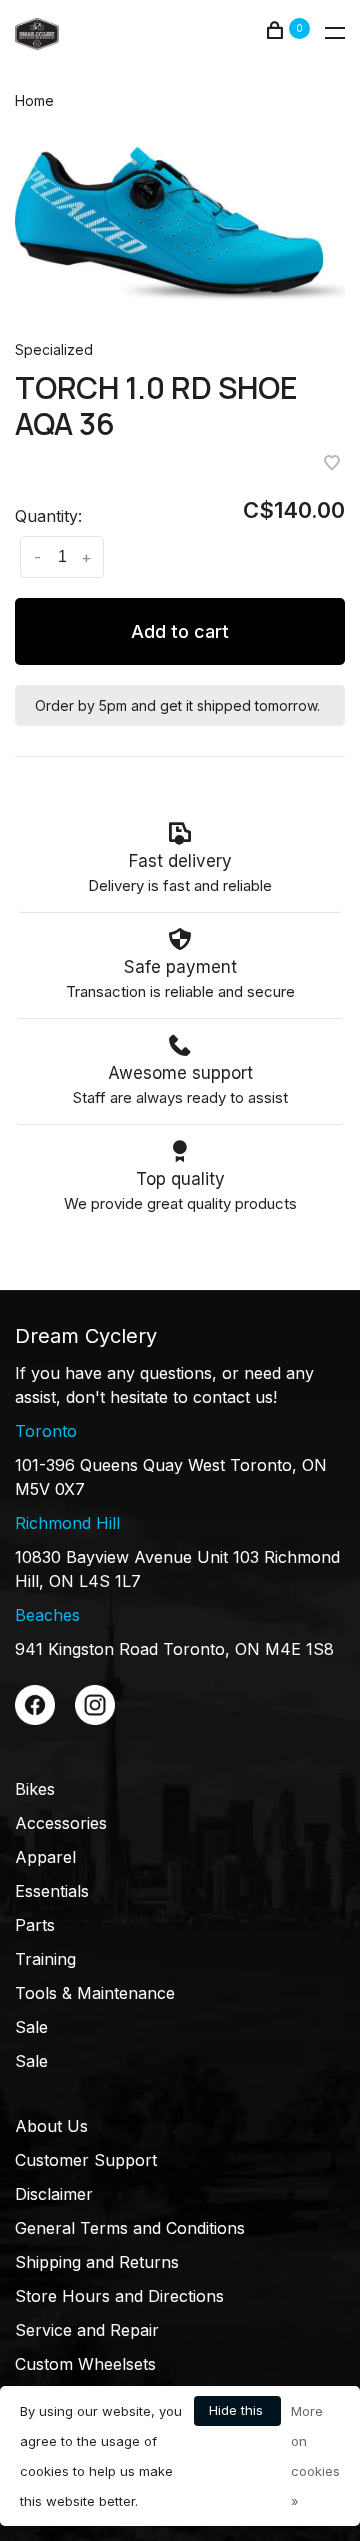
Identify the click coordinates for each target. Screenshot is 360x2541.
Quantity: (48, 516)
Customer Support (86, 2160)
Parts (35, 1925)
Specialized (54, 349)
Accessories (61, 1823)
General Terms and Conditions (130, 2228)
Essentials (52, 1891)
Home (34, 100)
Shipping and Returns (97, 2262)
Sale (31, 2027)
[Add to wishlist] (332, 464)
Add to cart (180, 631)
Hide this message (237, 2414)
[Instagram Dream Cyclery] (95, 1719)
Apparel (45, 1857)
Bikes (35, 1789)
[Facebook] (35, 1719)
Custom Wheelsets (85, 2364)
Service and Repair (87, 2330)
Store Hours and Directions (119, 2296)
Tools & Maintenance (95, 1993)
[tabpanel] (180, 224)
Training (45, 1959)
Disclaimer (54, 2194)
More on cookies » (315, 2456)
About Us (51, 2126)
